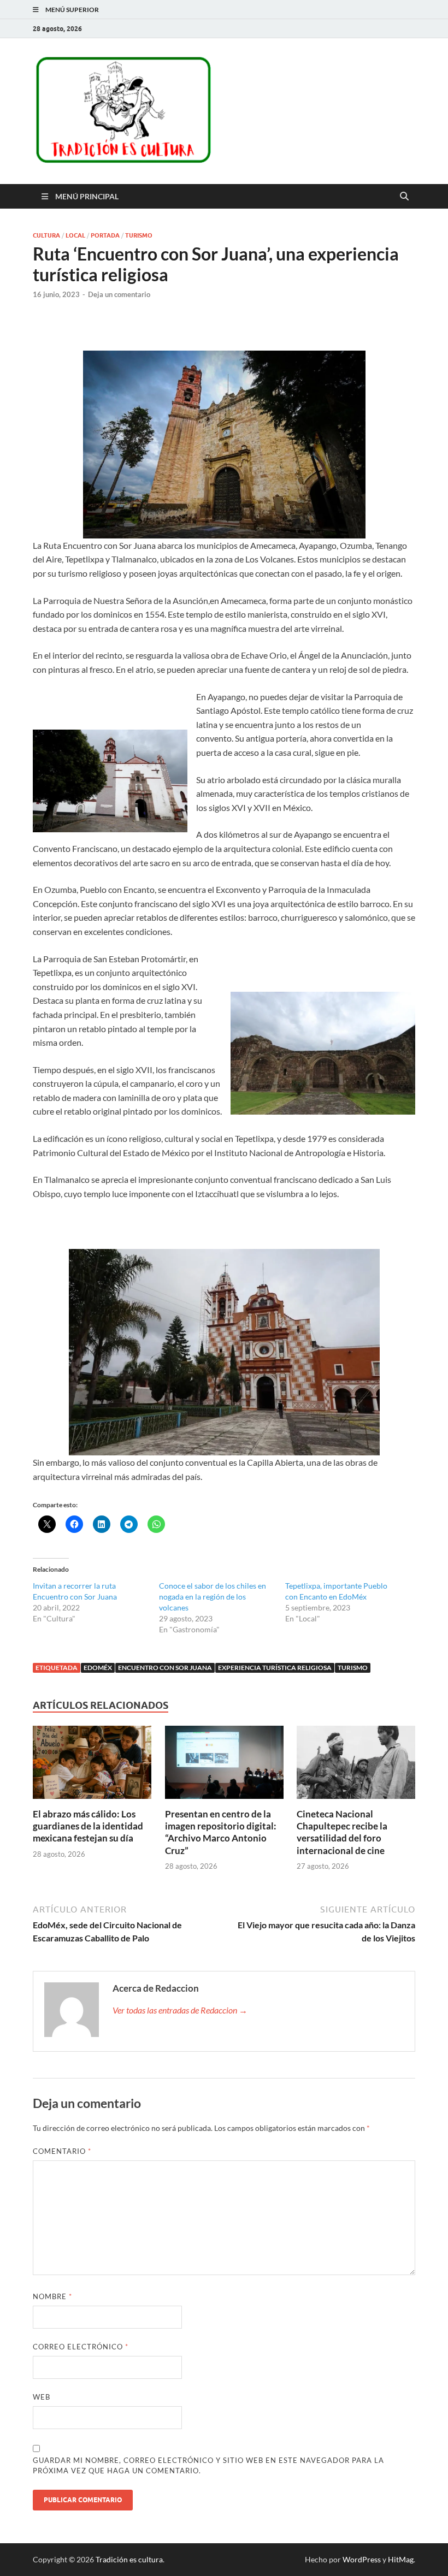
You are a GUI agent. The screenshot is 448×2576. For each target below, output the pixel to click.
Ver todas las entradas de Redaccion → (180, 2010)
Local (75, 235)
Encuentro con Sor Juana (165, 1668)
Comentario (62, 2151)
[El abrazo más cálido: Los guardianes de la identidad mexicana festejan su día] (92, 1766)
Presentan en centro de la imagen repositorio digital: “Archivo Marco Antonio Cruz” (221, 1832)
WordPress (362, 2559)
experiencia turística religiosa (275, 1668)
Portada (105, 235)
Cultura (46, 235)
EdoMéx (98, 1668)
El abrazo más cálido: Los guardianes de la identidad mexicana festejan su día (88, 1826)
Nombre (52, 2296)
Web (42, 2397)
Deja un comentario (119, 294)
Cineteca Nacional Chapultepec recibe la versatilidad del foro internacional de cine (342, 1832)
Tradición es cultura (129, 2559)
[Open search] (404, 197)
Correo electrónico (81, 2347)
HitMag (401, 2559)
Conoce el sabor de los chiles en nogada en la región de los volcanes (213, 1597)
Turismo (139, 235)
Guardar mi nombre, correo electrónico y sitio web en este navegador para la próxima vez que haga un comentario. (208, 2466)
